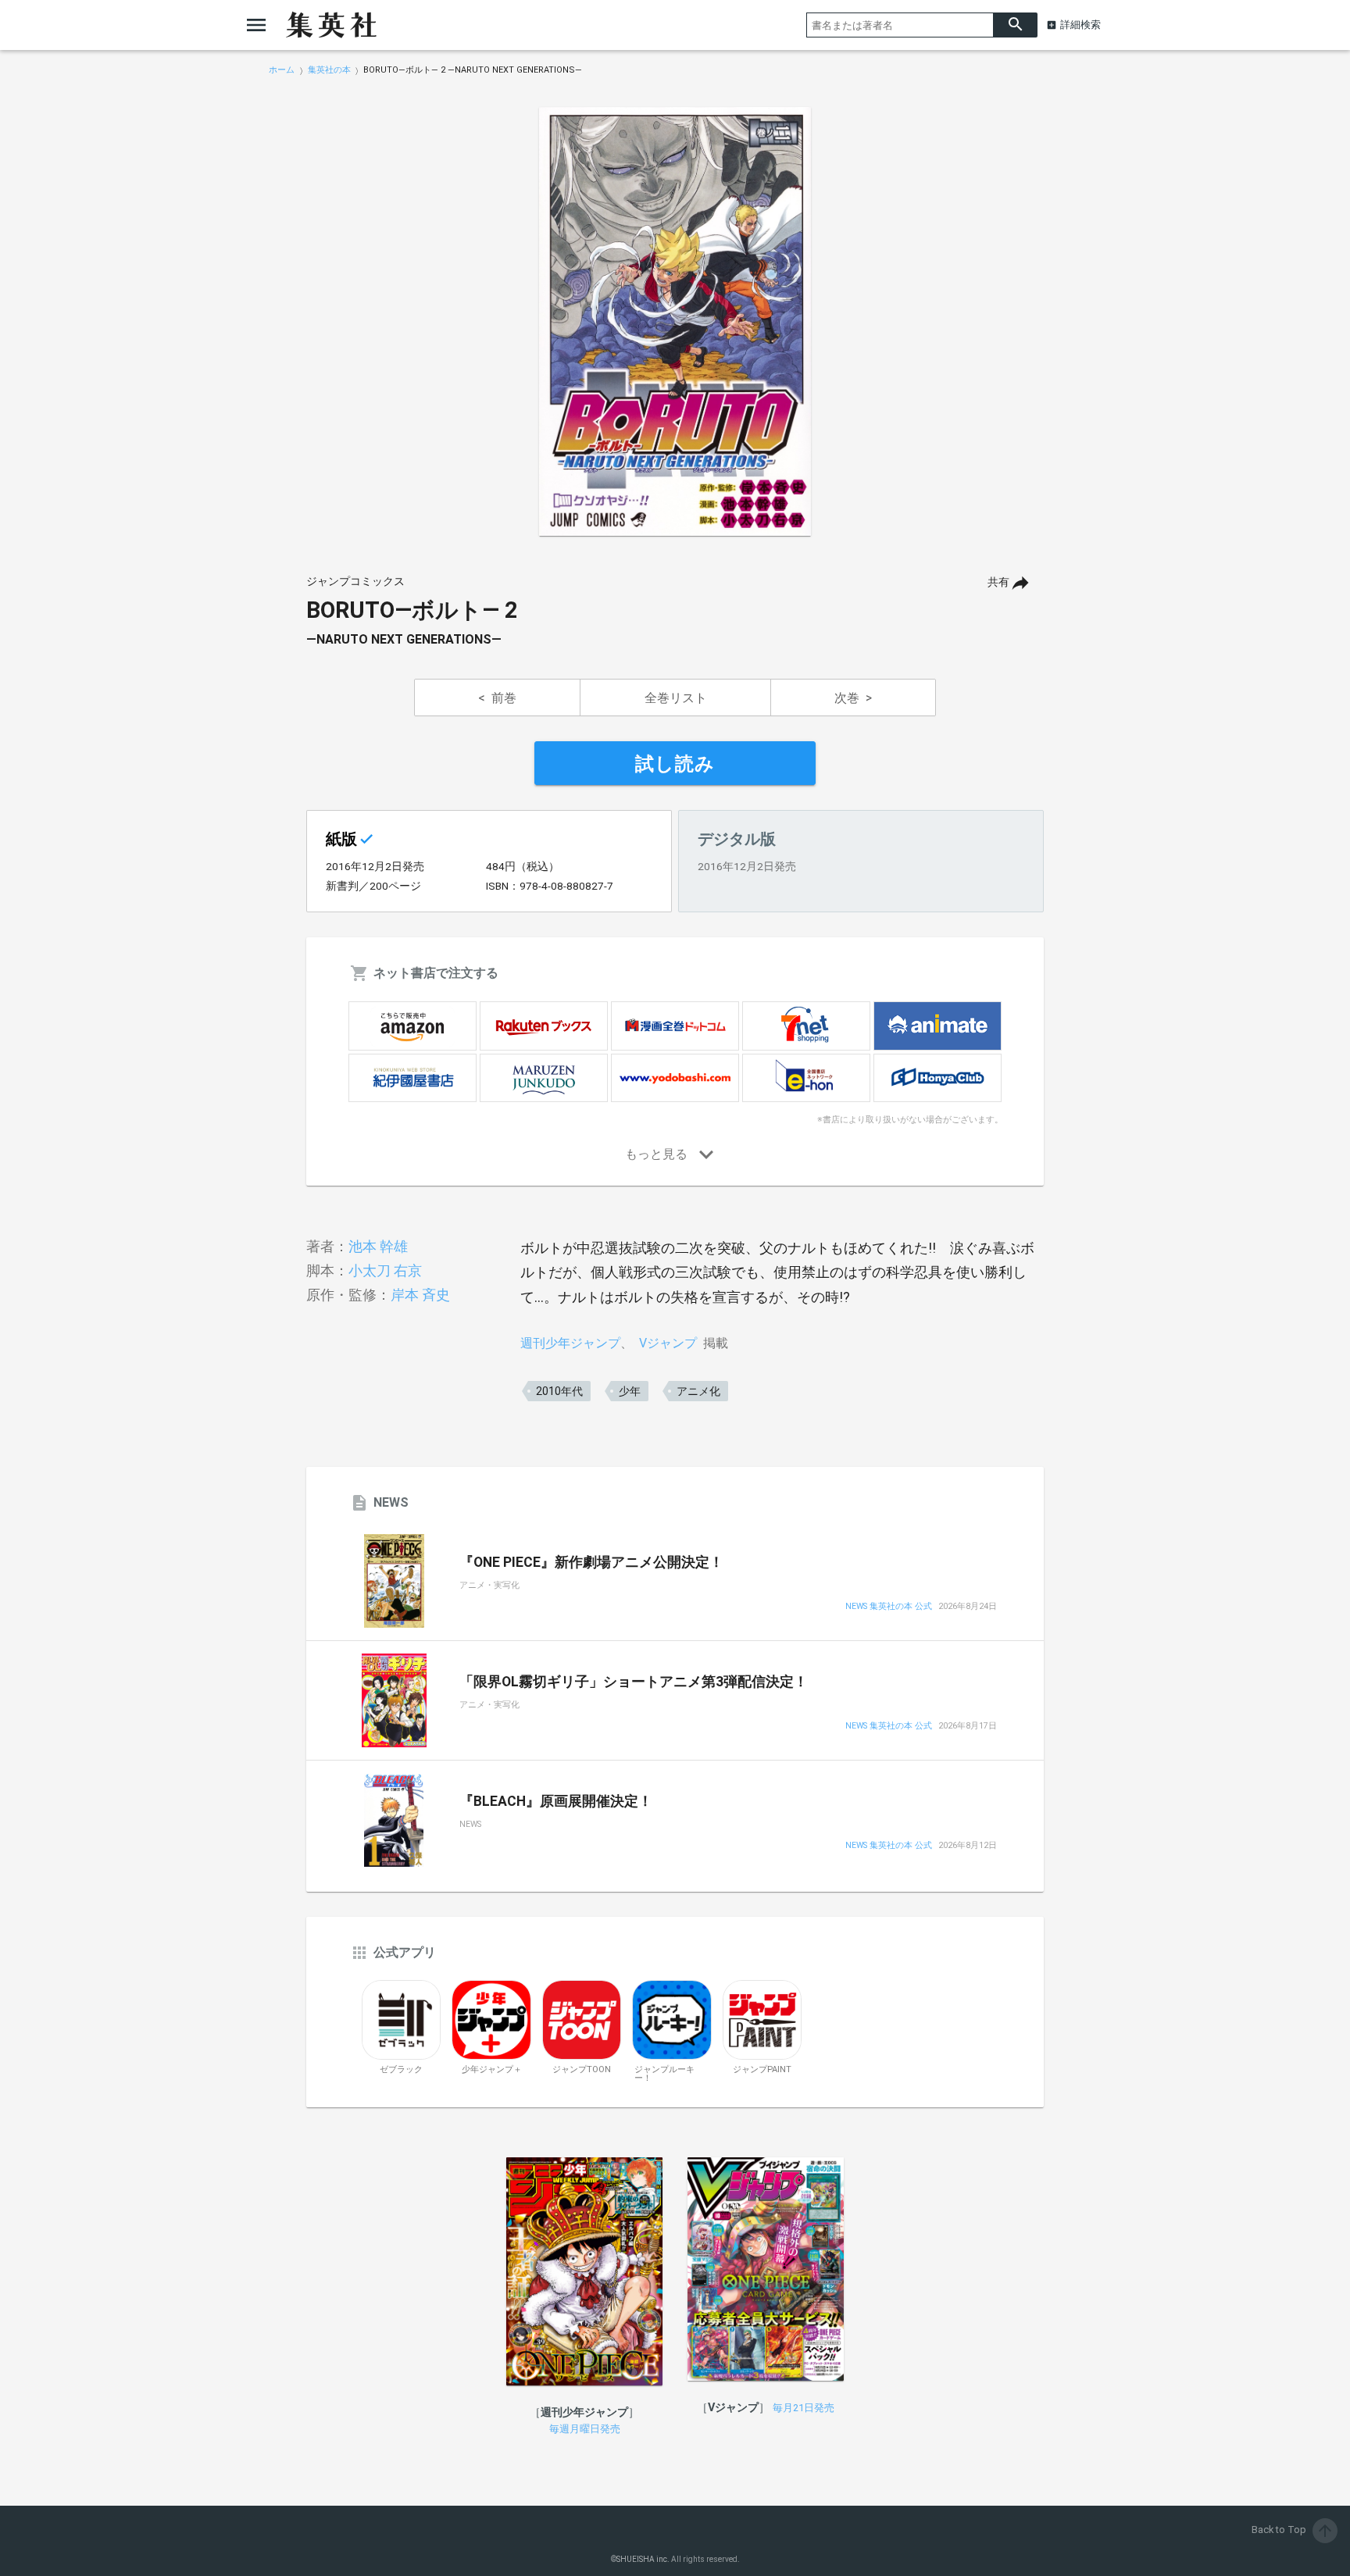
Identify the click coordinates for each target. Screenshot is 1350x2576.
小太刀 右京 (385, 1270)
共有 (998, 582)
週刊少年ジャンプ (570, 1343)
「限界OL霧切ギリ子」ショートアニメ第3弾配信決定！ (634, 1682)
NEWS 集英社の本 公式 (889, 1607)
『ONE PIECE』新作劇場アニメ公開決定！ (591, 1562)
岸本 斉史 (420, 1295)
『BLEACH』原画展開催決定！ (556, 1801)
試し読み (675, 764)
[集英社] (331, 25)
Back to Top (1293, 2530)
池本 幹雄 (378, 1246)
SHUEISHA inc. (643, 2559)
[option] (675, 322)
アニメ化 (698, 1391)
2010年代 (559, 1391)
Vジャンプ (668, 1343)
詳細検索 (1080, 25)
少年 (630, 1391)
